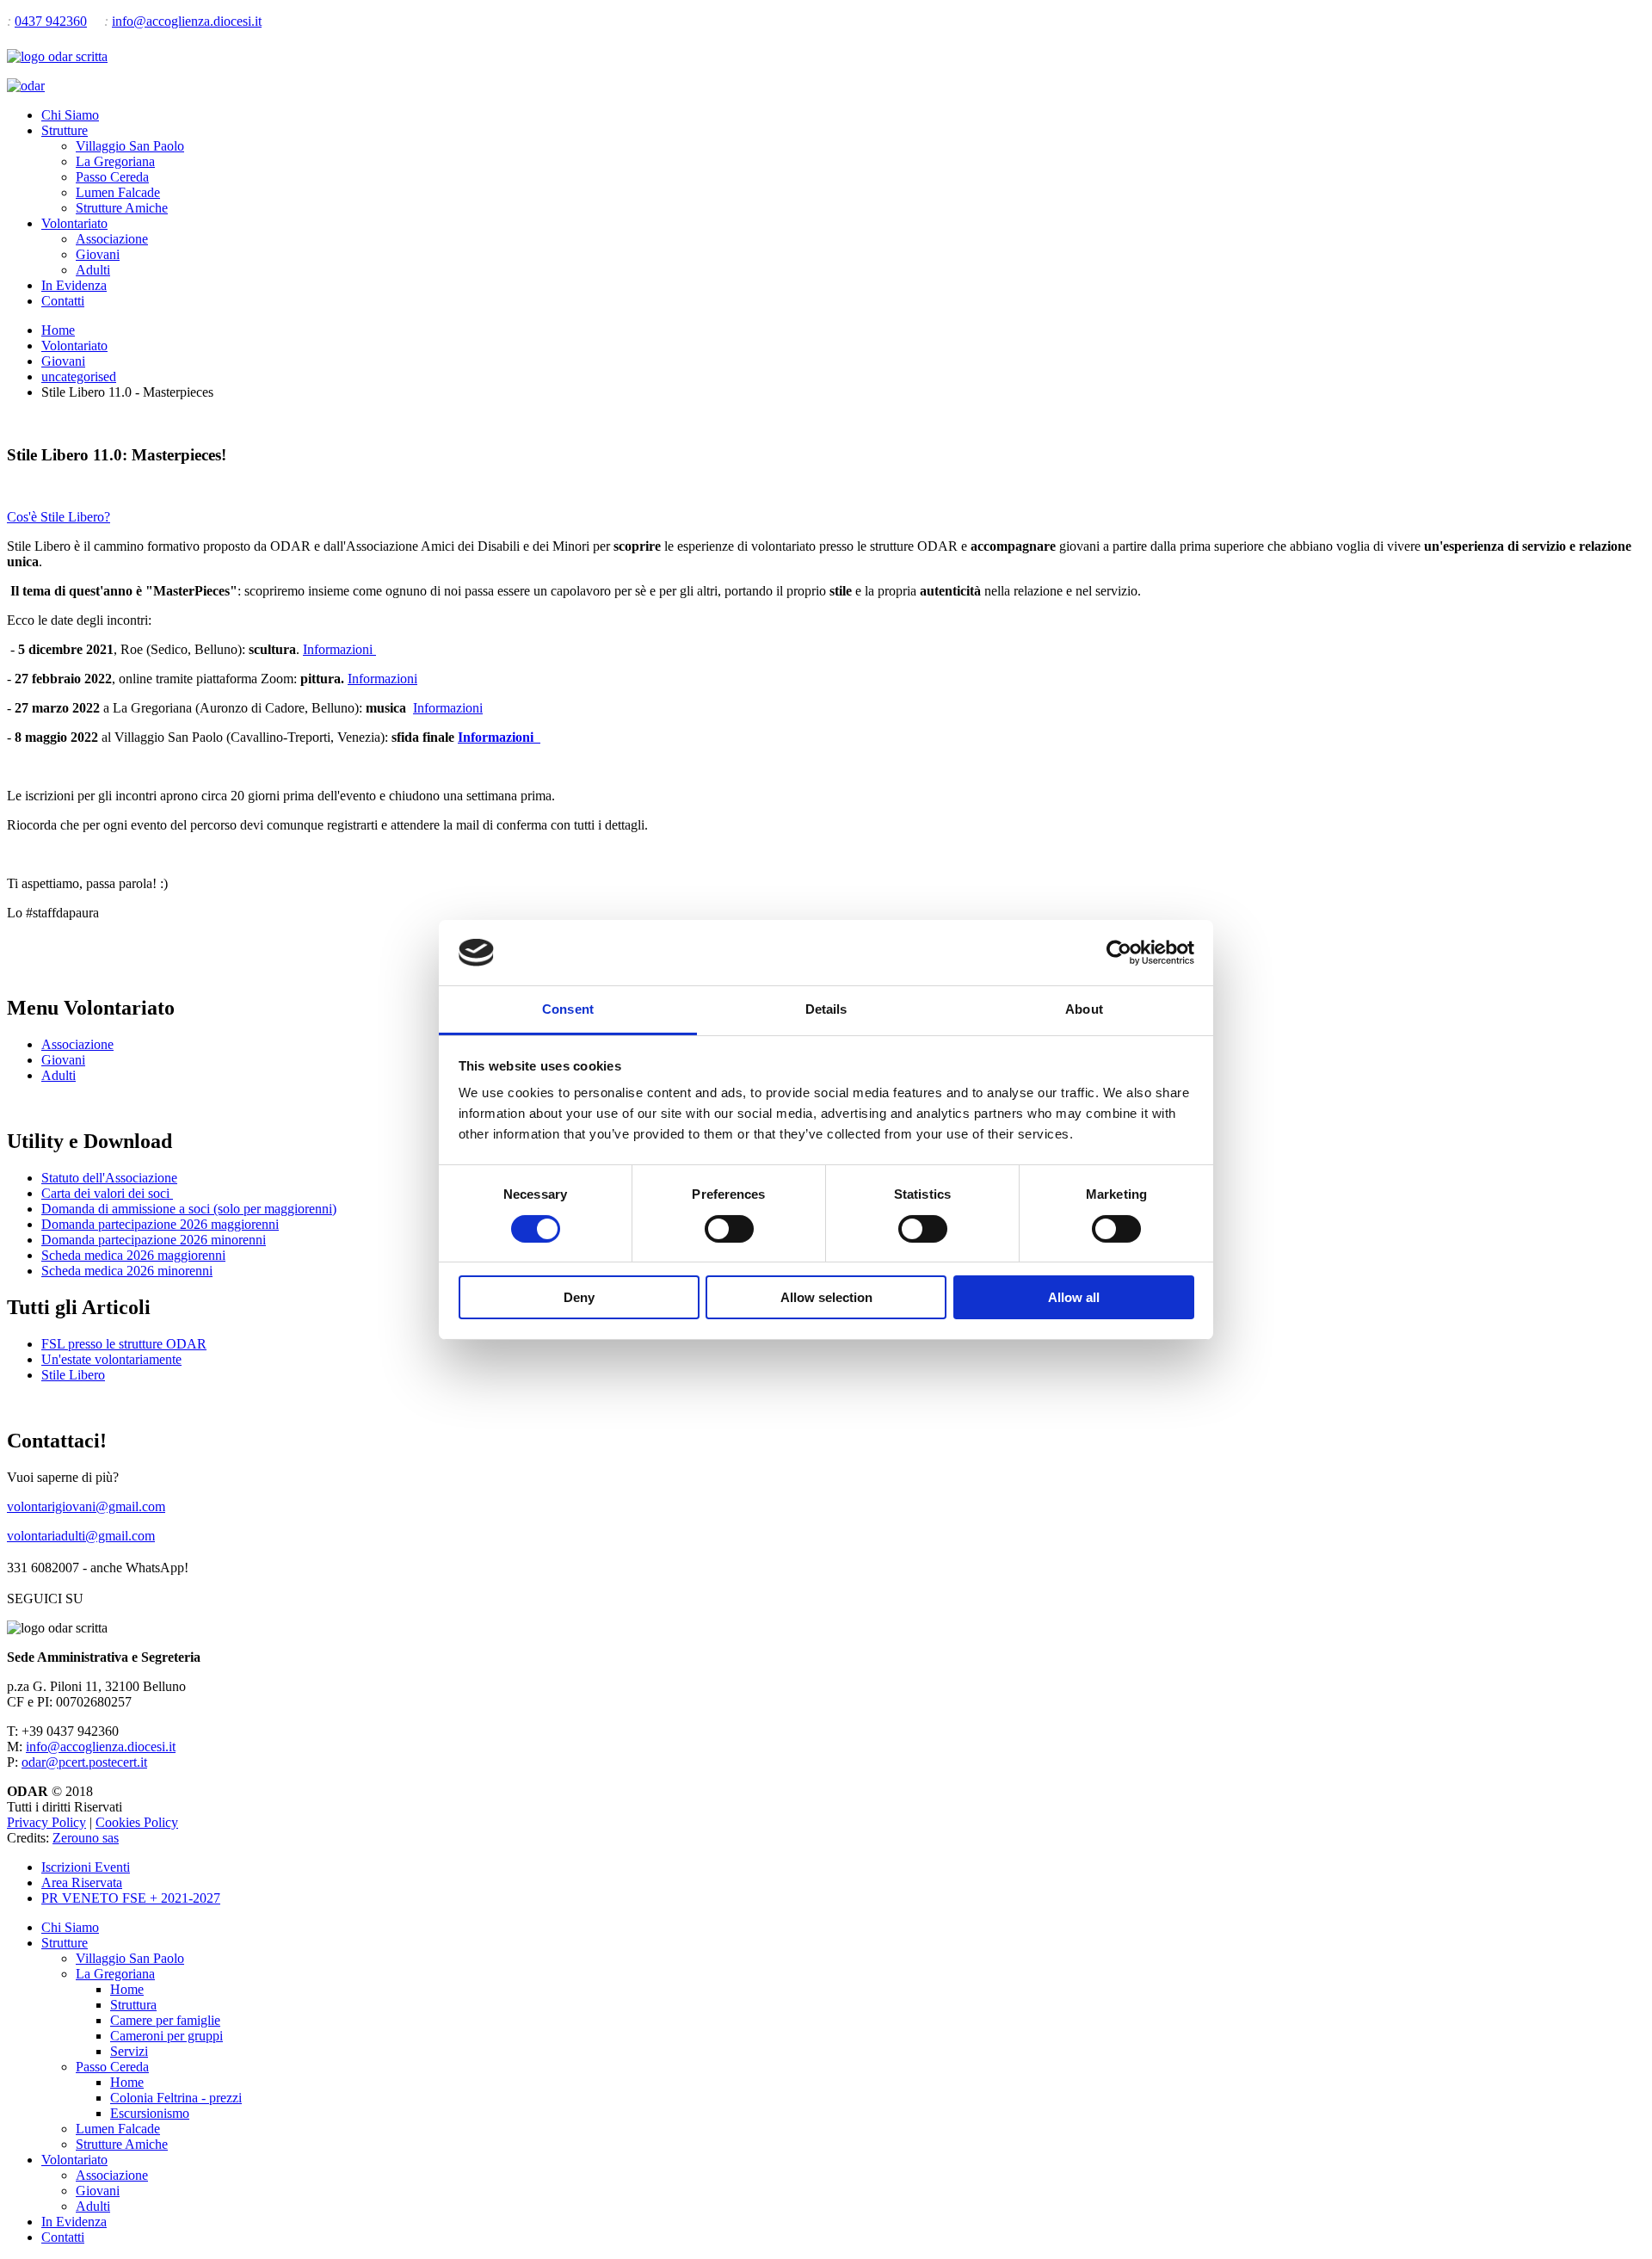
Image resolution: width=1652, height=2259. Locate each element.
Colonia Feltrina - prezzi (176, 2098)
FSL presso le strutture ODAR (124, 1344)
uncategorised (79, 376)
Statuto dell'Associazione (109, 1178)
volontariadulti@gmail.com (81, 1536)
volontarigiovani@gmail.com (86, 1506)
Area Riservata (82, 1882)
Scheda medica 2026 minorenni (127, 1271)
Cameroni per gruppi (166, 2036)
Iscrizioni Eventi (86, 1867)
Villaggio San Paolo (130, 146)
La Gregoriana (115, 161)
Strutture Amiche (122, 208)
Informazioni (339, 649)
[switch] (729, 1229)
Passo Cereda (112, 177)
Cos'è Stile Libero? (59, 517)
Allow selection (826, 1297)
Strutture (65, 130)
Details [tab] (826, 1009)
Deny (579, 1297)
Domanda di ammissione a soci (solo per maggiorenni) (189, 1209)
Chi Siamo (70, 115)
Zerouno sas (86, 1838)
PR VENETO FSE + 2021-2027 (131, 1898)
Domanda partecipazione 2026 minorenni (154, 1240)
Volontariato (74, 223)
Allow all (1074, 1297)
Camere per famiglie (165, 2020)
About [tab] (1084, 1009)
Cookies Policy (137, 1822)
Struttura (133, 2005)
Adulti (93, 270)
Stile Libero (73, 1375)
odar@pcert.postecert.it (84, 1762)
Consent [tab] (568, 1009)
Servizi (129, 2051)
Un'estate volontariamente (111, 1359)
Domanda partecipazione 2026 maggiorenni (160, 1224)
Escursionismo (150, 2113)
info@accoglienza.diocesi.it (187, 21)
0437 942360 (51, 21)
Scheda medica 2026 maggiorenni (133, 1255)
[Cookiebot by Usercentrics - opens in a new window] (1119, 953)
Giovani (98, 254)
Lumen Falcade (118, 192)
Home (58, 330)
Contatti (63, 301)
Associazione (112, 239)
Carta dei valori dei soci (107, 1193)
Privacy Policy (46, 1822)
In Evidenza (74, 285)
